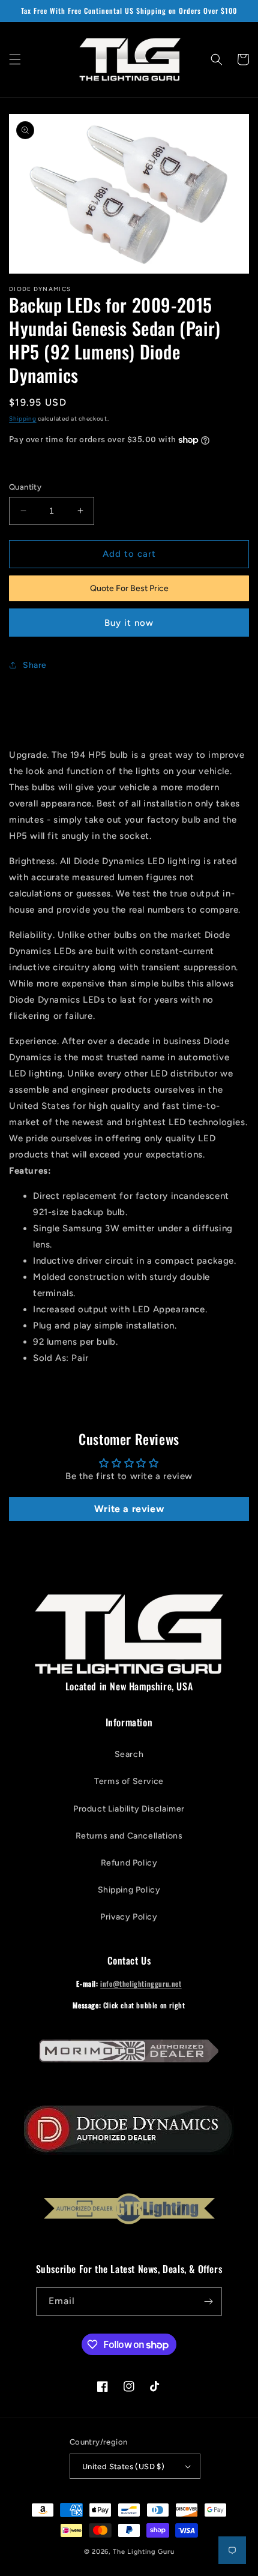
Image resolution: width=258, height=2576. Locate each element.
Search (129, 1754)
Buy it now (129, 623)
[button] (15, 59)
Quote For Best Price (129, 588)
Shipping (23, 419)
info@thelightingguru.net (141, 1983)
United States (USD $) (123, 2466)
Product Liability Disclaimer (129, 1809)
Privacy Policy (129, 1917)
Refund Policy (129, 1863)
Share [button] (35, 665)
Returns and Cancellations (129, 1836)
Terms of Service (129, 1781)
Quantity (25, 487)
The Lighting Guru (143, 2552)
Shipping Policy (129, 1890)
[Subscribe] (208, 2301)
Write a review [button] (129, 1509)
